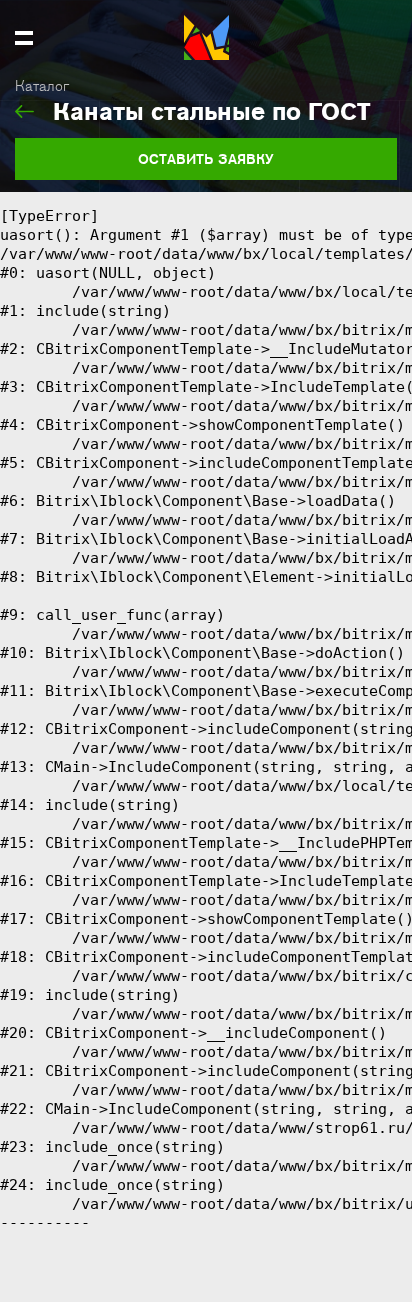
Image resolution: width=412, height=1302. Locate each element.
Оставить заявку (206, 159)
